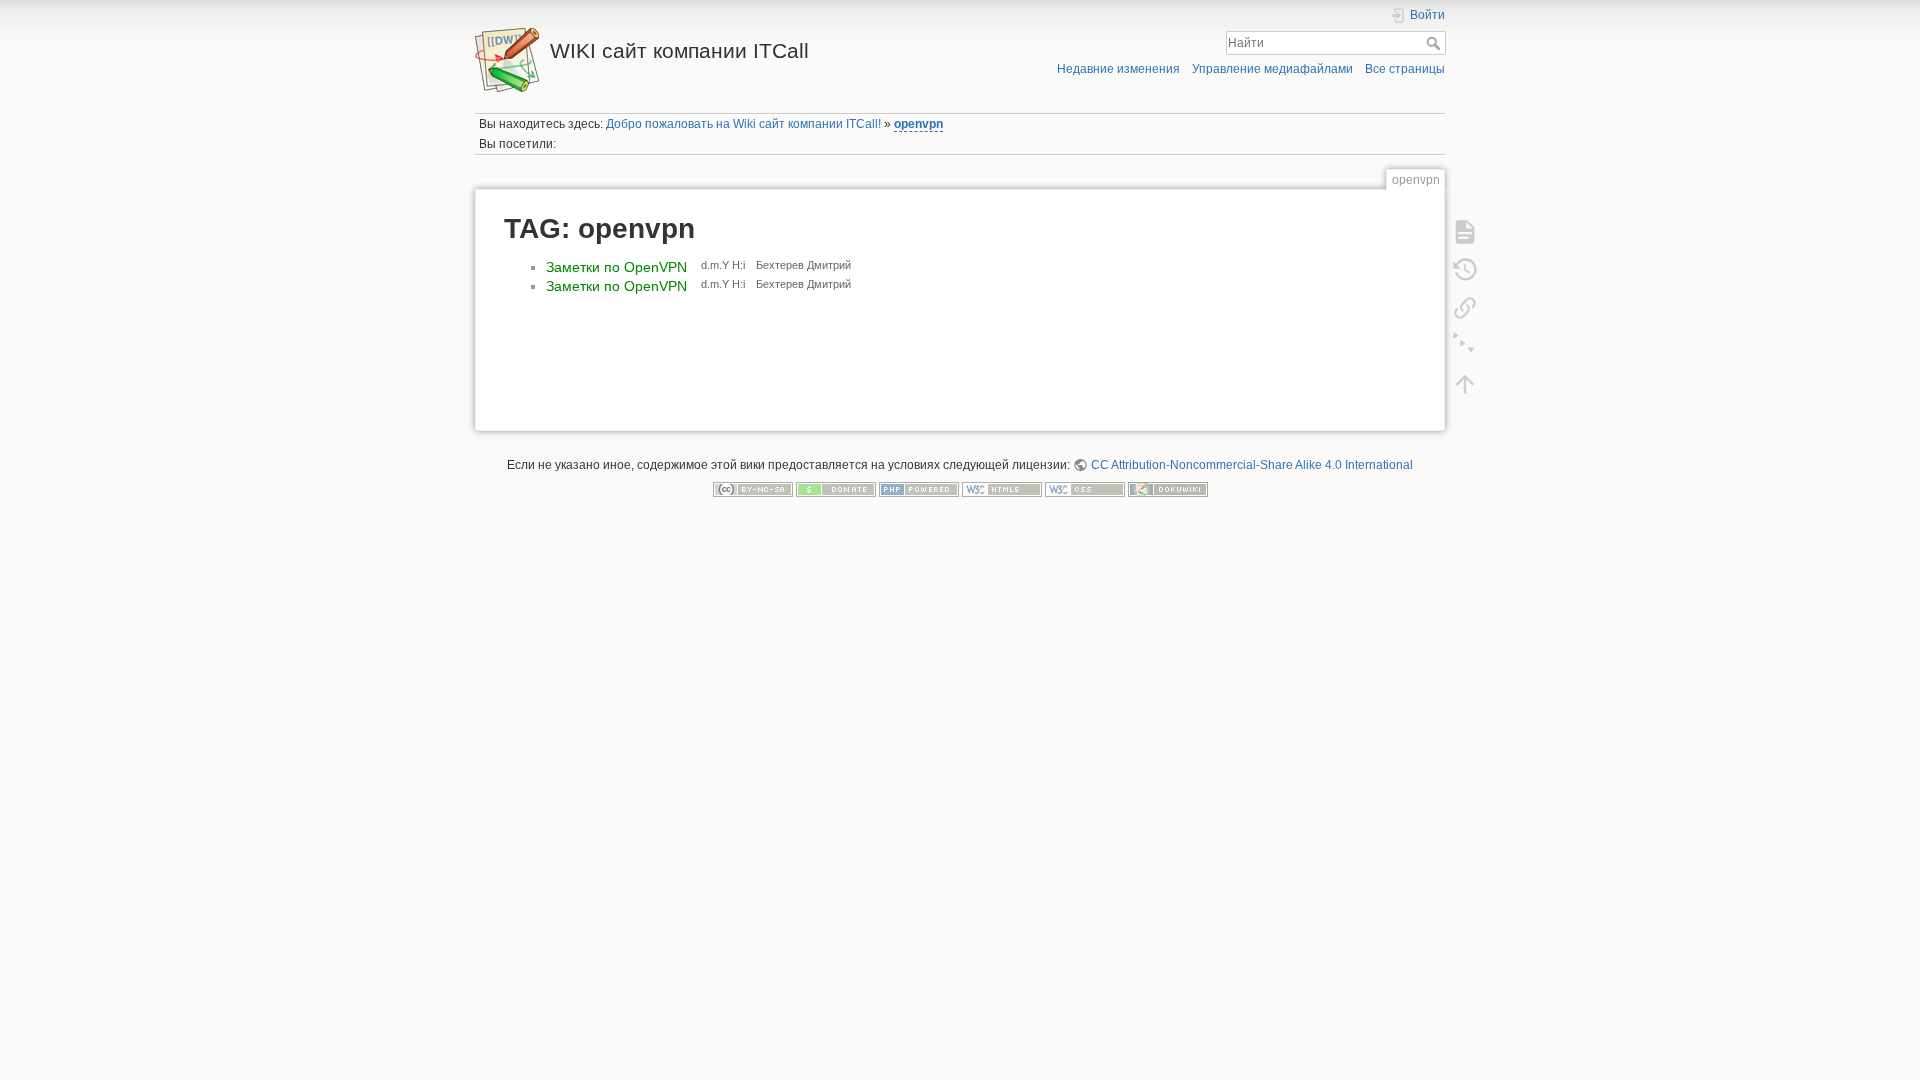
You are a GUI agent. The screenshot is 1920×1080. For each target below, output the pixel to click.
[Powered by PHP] (919, 489)
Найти (1435, 43)
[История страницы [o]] (1465, 269)
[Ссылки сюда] (1465, 307)
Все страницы (1405, 69)
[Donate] (836, 489)
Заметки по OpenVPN (616, 267)
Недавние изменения (1118, 69)
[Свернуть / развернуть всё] (1465, 345)
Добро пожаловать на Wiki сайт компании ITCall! (743, 124)
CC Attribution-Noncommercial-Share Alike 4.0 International (1251, 465)
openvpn (918, 124)
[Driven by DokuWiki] (1168, 489)
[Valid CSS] (1085, 489)
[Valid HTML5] (1002, 489)
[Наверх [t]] (1465, 383)
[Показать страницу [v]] (1465, 231)
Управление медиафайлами (1272, 69)
